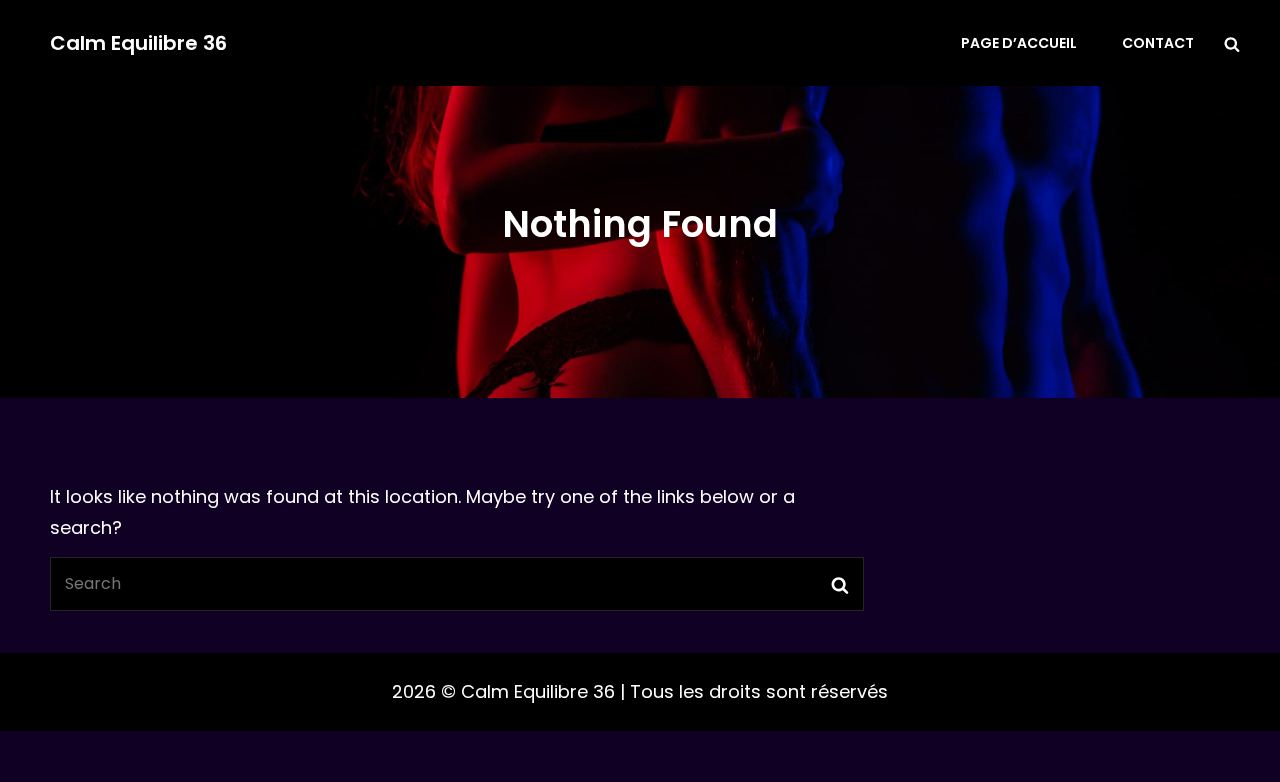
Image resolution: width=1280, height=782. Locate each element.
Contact (1158, 43)
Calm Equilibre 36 (138, 43)
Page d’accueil (1019, 43)
